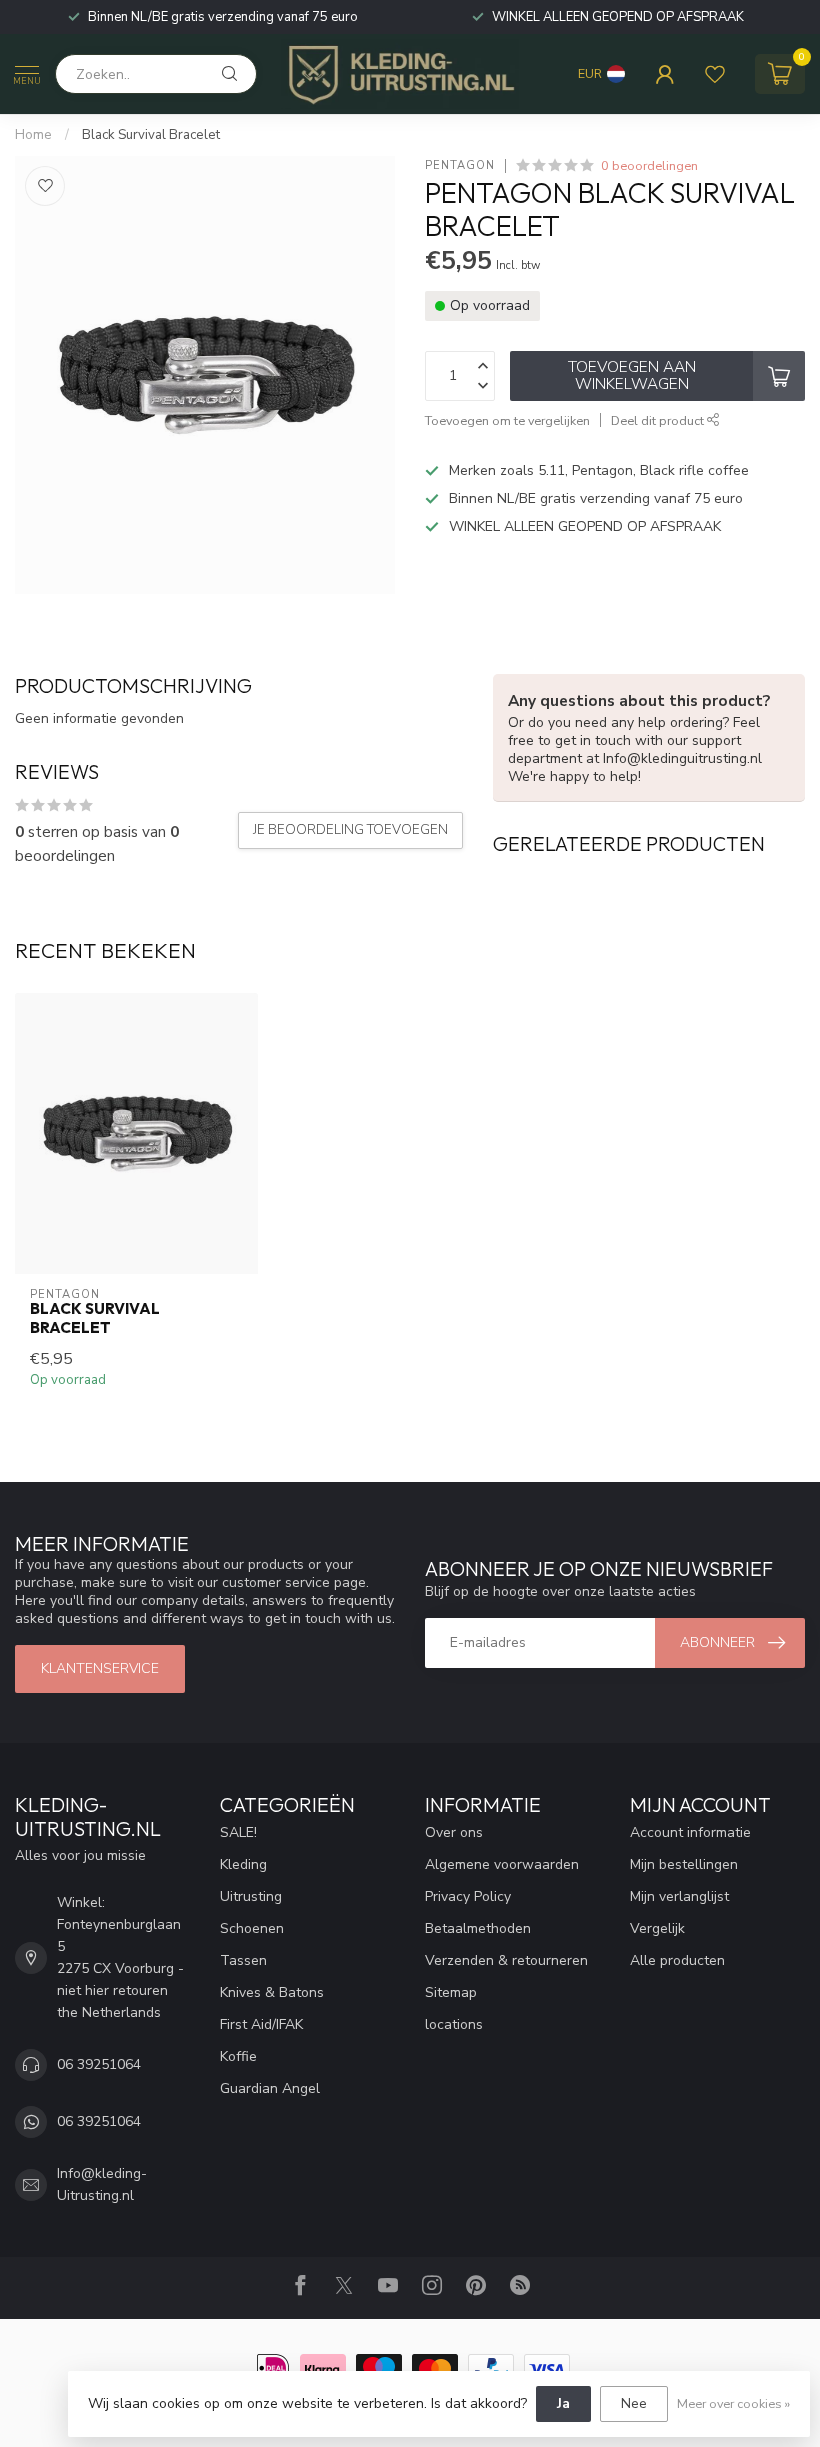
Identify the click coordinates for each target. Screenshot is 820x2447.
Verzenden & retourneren (506, 1960)
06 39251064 (99, 2064)
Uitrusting (251, 1896)
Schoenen (252, 1928)
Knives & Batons (272, 1992)
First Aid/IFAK (261, 2024)
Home (33, 135)
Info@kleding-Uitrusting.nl (102, 2184)
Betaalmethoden (478, 1928)
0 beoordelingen (649, 165)
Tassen (243, 1960)
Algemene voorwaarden (502, 1864)
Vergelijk (657, 1928)
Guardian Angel (270, 2088)
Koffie (238, 2056)
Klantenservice (100, 1668)
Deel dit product (659, 420)
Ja (563, 2403)
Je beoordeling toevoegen (350, 830)
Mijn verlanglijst (679, 1896)
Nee (634, 2403)
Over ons (454, 1832)
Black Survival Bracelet (151, 135)
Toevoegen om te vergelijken (507, 420)
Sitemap (451, 1992)
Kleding (243, 1864)
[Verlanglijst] (715, 74)
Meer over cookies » (733, 2403)
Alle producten (677, 1960)
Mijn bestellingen (684, 1864)
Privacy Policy (468, 1896)
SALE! (238, 1832)
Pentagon (460, 165)
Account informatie (690, 1832)
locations (454, 2024)
